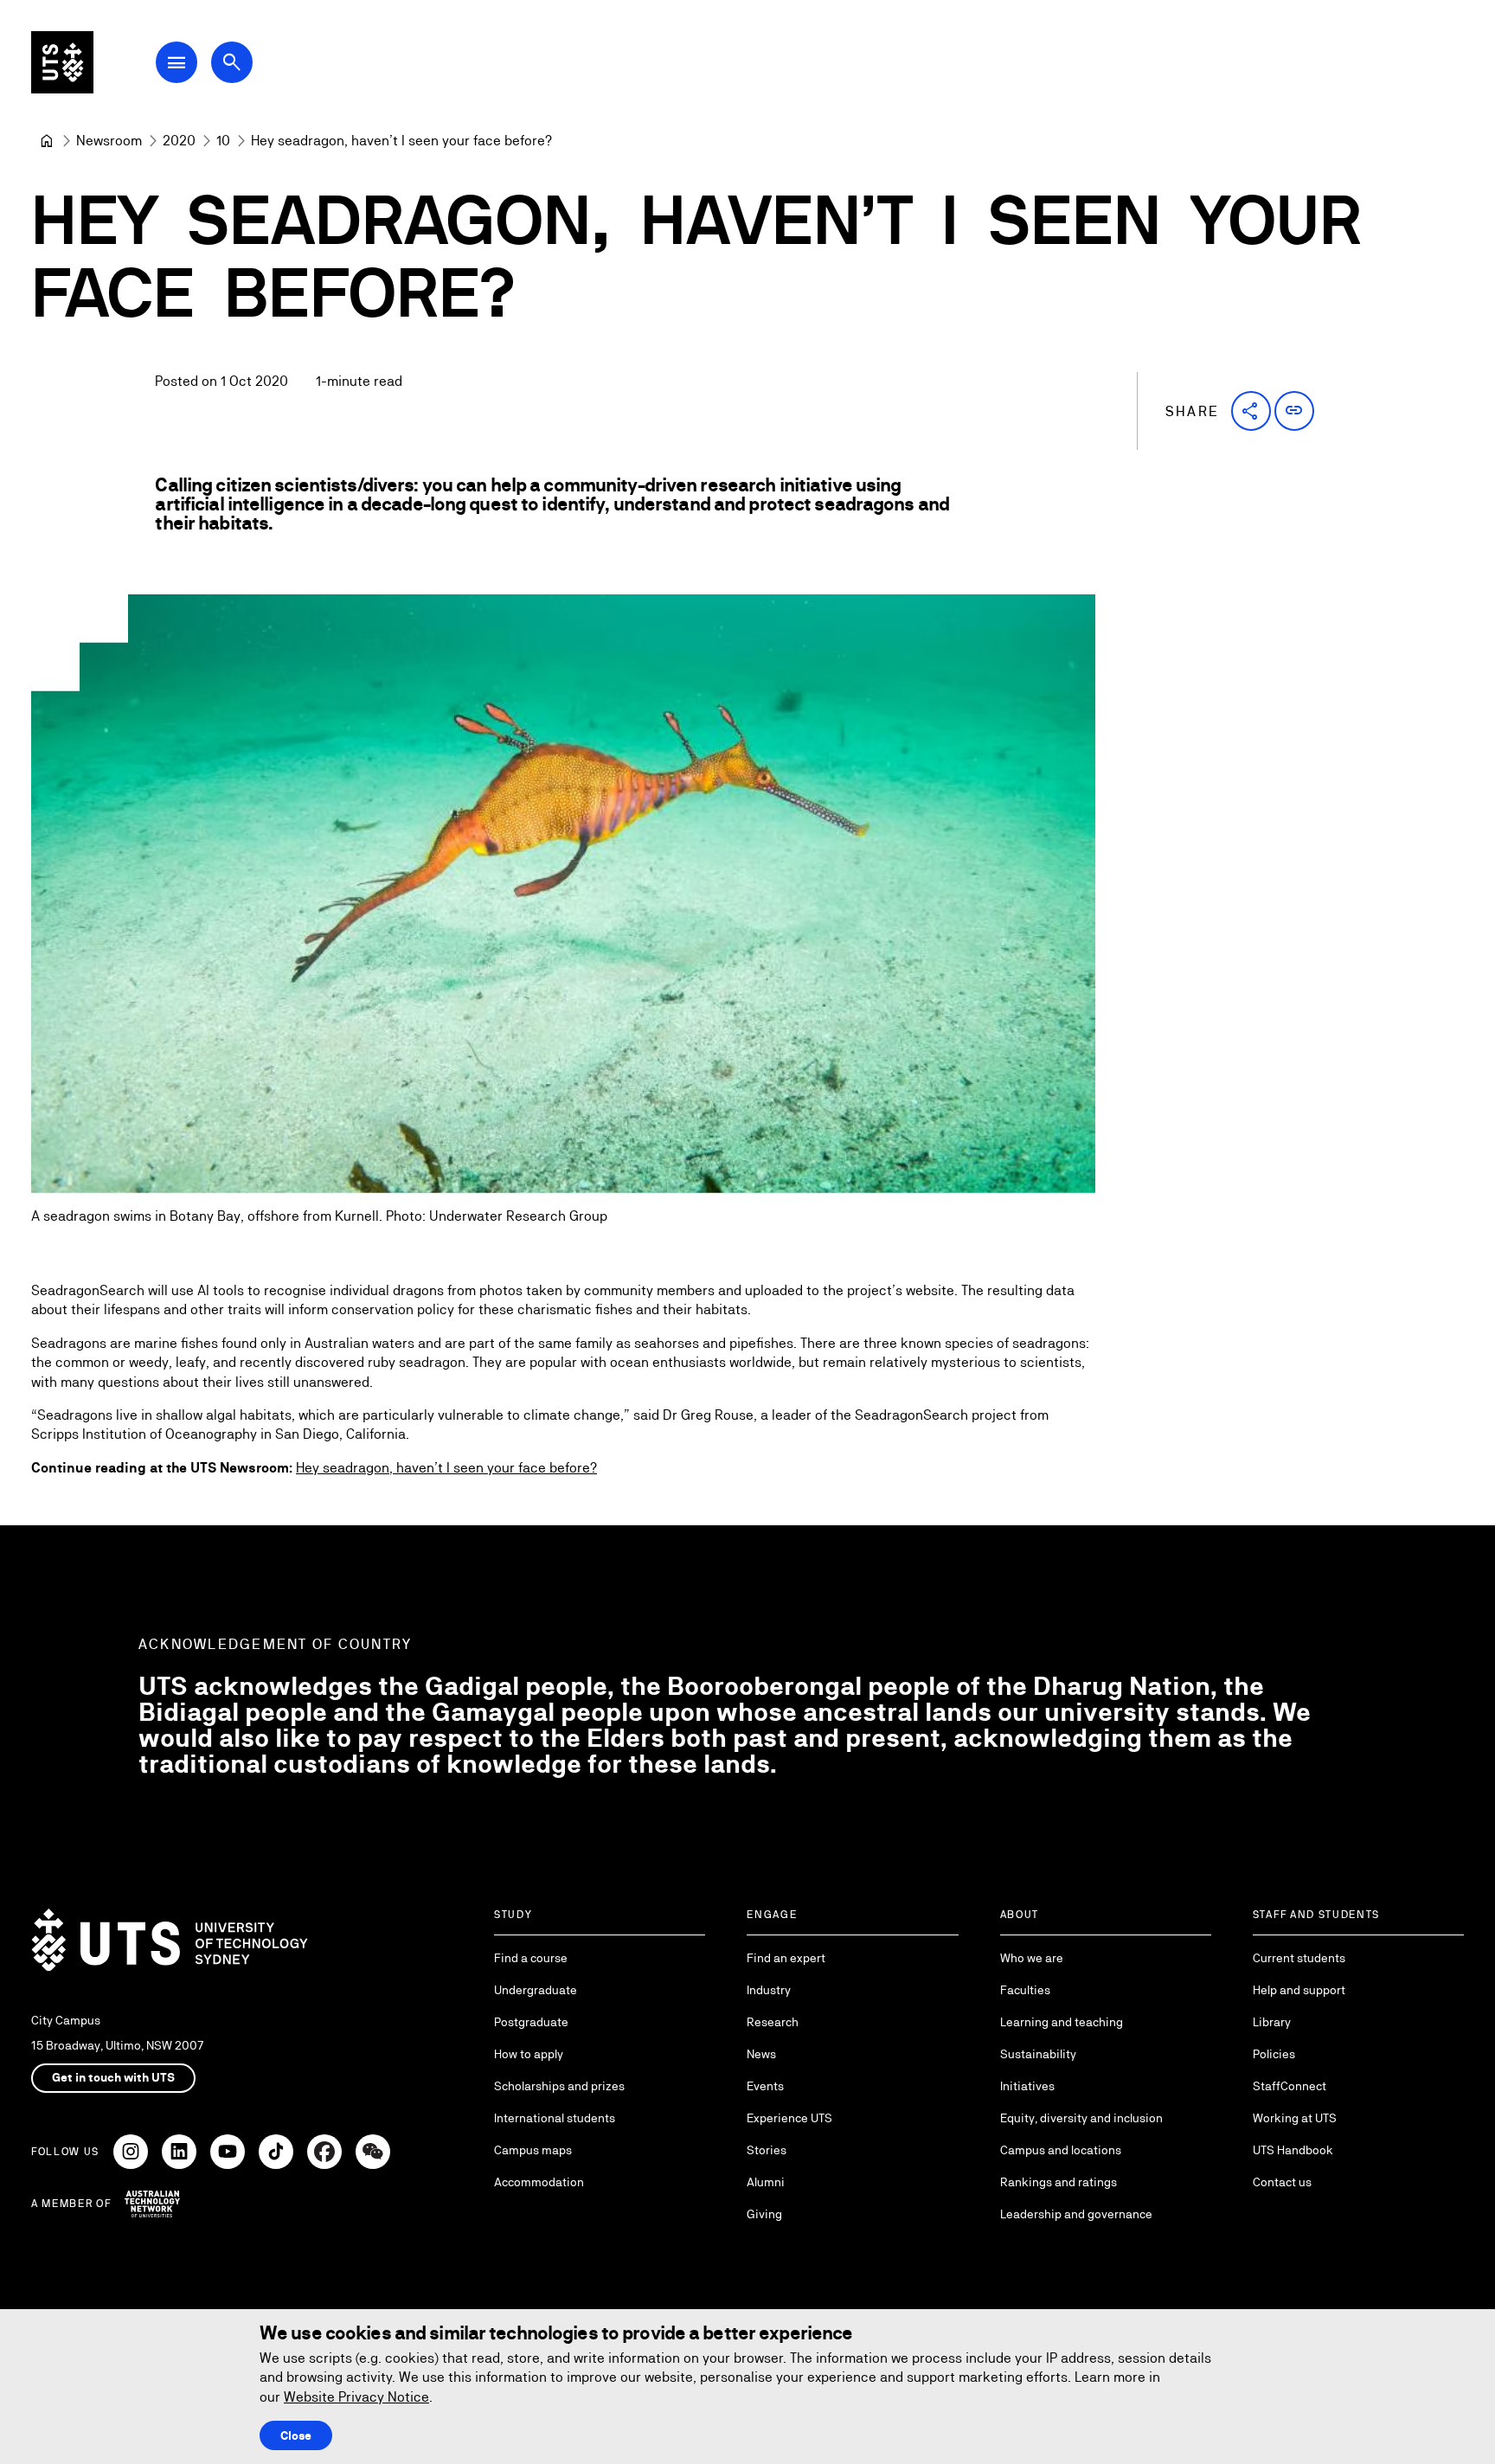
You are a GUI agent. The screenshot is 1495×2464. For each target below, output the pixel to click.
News (761, 2054)
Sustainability (1038, 2054)
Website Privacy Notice (356, 2397)
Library (1272, 2022)
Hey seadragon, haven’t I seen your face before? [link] (401, 141)
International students (555, 2118)
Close (296, 2435)
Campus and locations (1061, 2150)
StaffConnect (1290, 2086)
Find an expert (786, 1958)
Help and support (1299, 1990)
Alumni (766, 2182)
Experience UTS (789, 2118)
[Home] (47, 141)
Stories (767, 2150)
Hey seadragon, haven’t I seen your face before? (446, 1468)
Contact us (1282, 2182)
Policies (1274, 2054)
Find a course (531, 1958)
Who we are (1032, 1958)
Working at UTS (1295, 2118)
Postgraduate (531, 2022)
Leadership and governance (1076, 2214)
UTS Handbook (1293, 2150)
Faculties (1025, 1990)
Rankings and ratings (1059, 2182)
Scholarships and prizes (559, 2086)
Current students (1299, 1958)
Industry (769, 1990)
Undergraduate (536, 1990)
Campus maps (533, 2150)
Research (773, 2022)
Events (765, 2086)
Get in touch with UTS (113, 2077)
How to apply (529, 2054)
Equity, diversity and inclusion (1081, 2118)
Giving (764, 2214)
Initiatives (1027, 2086)
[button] (1251, 411)
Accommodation (539, 2182)
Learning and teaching (1062, 2022)
